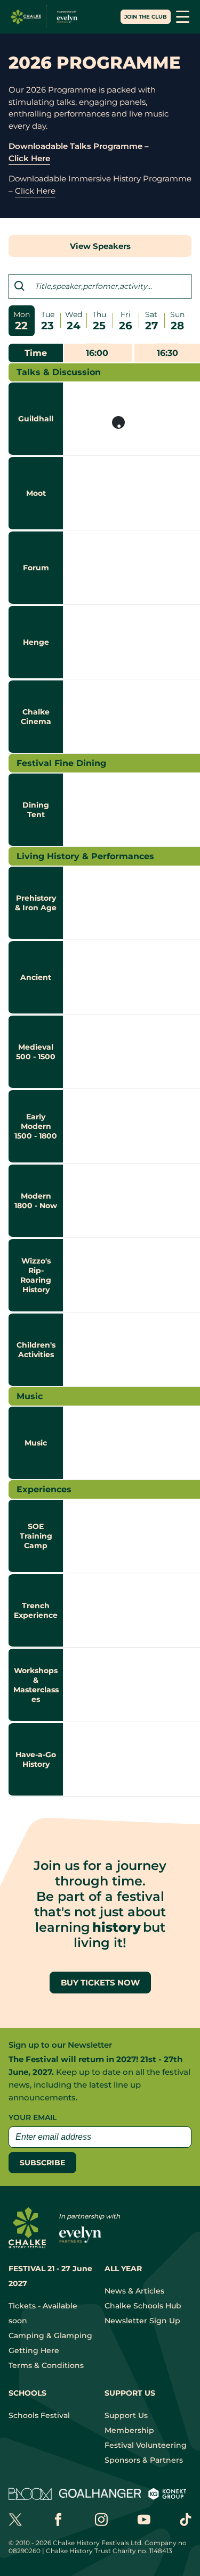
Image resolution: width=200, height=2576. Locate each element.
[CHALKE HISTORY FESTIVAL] (46, 17)
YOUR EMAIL (33, 2117)
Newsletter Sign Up (142, 2321)
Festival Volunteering (146, 2445)
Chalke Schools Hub (143, 2306)
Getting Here (34, 2350)
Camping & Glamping (50, 2336)
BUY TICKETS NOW (100, 1983)
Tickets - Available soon (43, 2313)
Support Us (126, 2415)
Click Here (29, 158)
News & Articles (134, 2291)
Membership (129, 2430)
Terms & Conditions (46, 2365)
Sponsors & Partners (144, 2460)
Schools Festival (39, 2415)
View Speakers (100, 246)
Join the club (146, 17)
